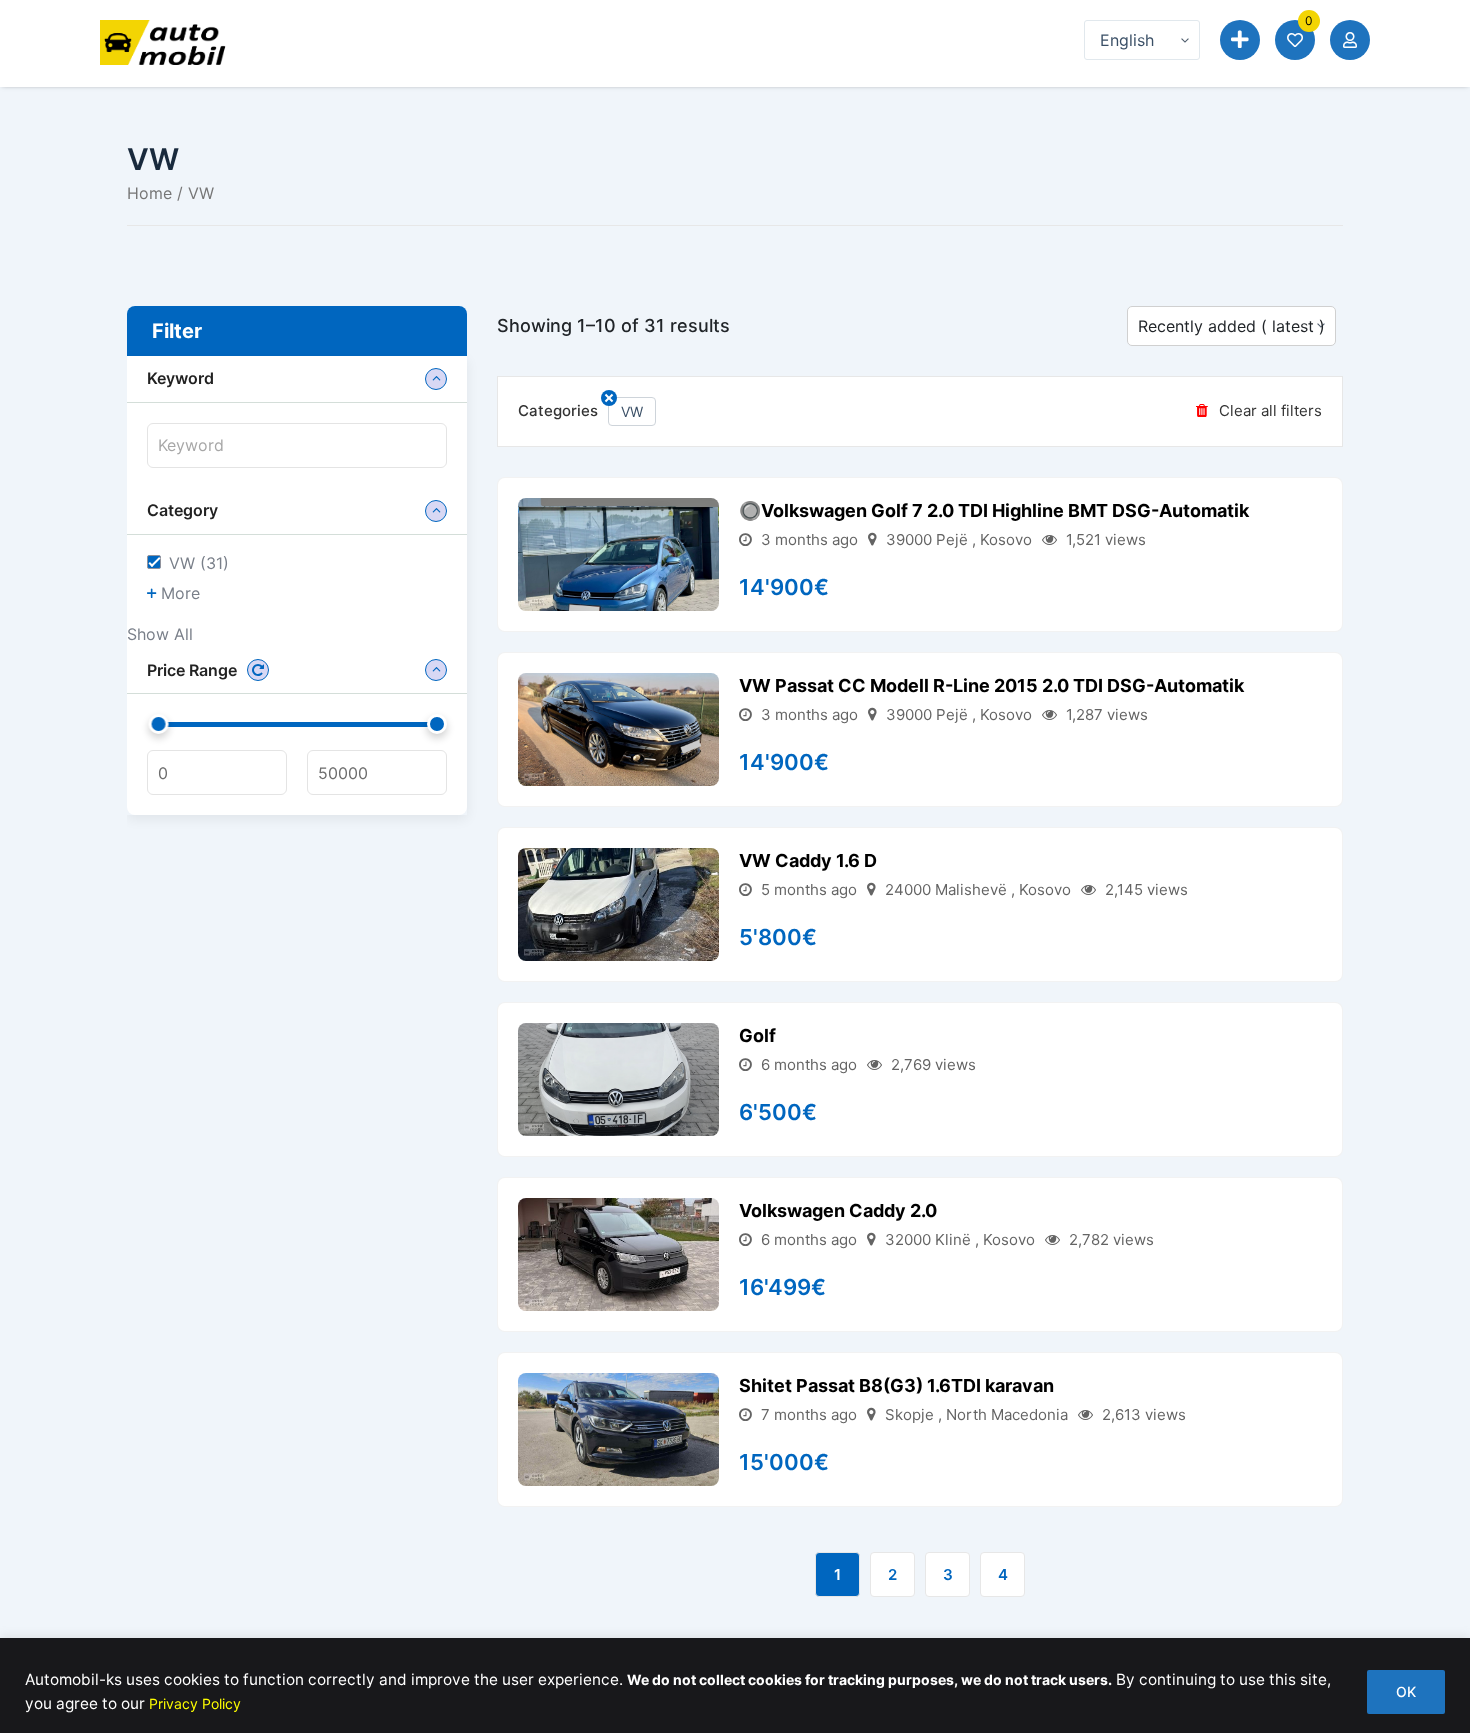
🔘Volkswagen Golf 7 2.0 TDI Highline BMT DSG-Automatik (994, 510)
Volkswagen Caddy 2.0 (838, 1210)
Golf (757, 1035)
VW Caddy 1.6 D (808, 860)
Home (149, 193)
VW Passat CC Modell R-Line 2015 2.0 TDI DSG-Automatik (991, 685)
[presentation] (297, 445)
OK (1406, 1691)
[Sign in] (1350, 40)
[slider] (159, 724)
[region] (735, 1685)
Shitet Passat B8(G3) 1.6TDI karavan (896, 1385)
